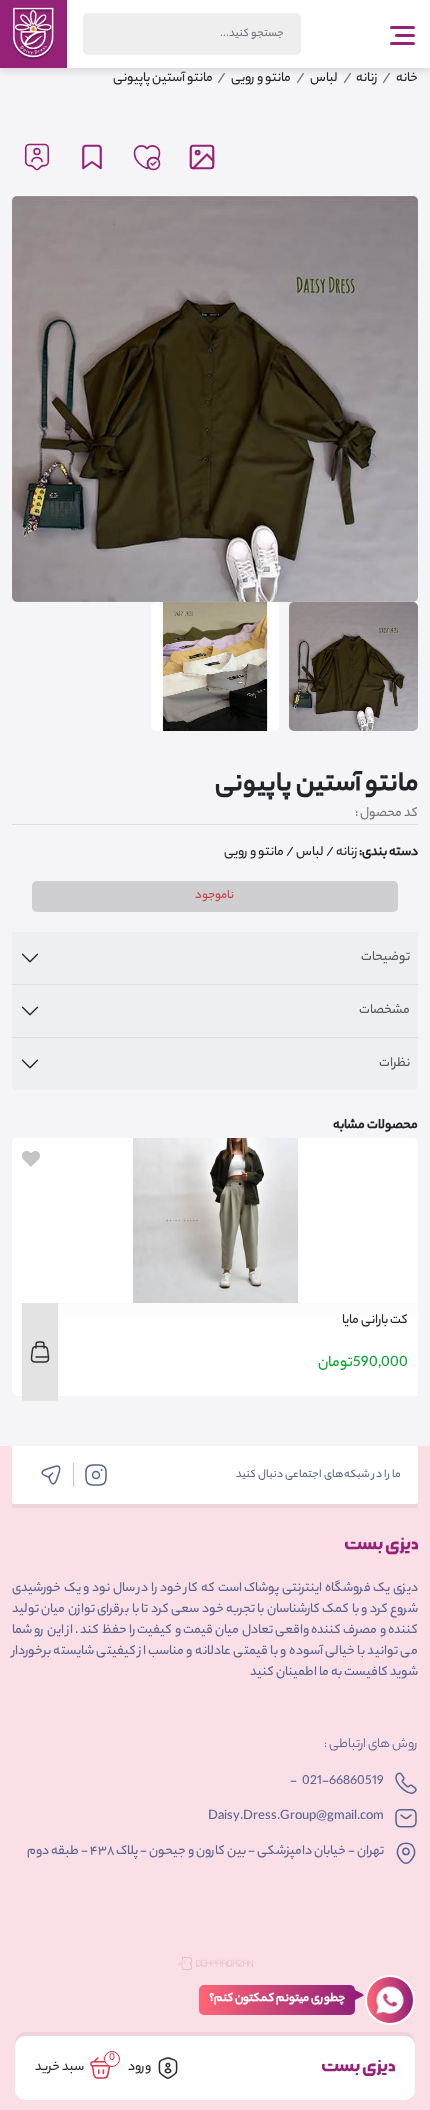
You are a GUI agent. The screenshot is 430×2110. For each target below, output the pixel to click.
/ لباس (315, 852)
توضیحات (385, 957)
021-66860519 (343, 1781)
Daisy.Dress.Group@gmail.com (296, 1816)
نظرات (394, 1063)
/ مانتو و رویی (259, 852)
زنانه (346, 852)
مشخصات (384, 1010)
